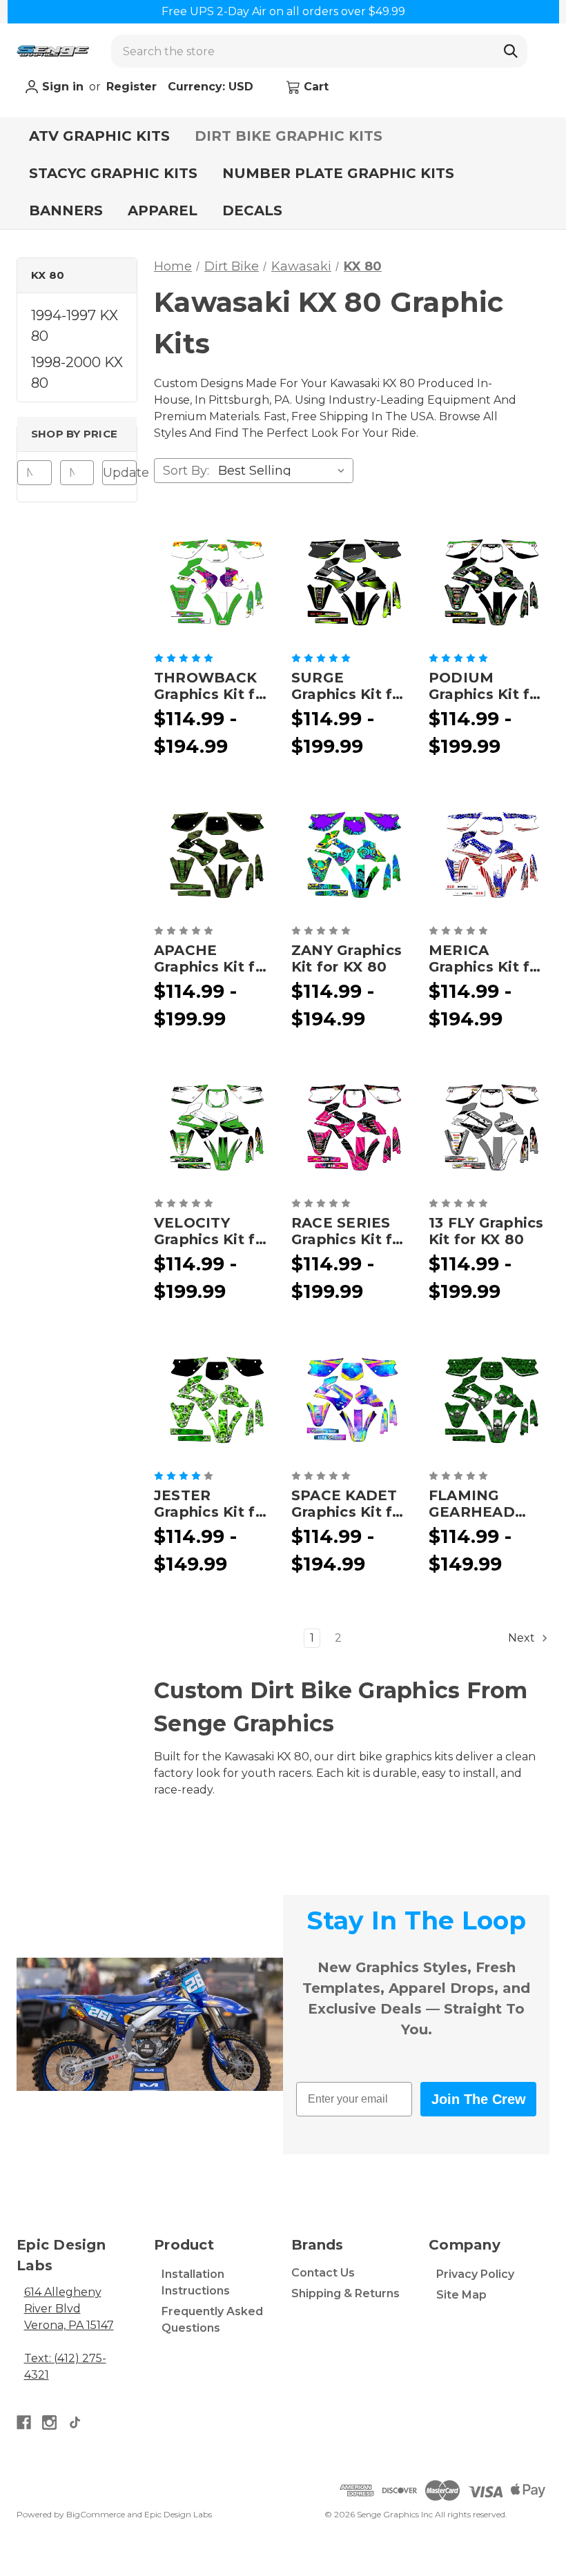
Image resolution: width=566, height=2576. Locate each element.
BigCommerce (96, 2514)
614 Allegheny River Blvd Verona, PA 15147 (69, 2309)
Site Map (461, 2295)
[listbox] (284, 471)
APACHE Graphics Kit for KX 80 (212, 958)
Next (523, 1638)
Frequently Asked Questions (212, 2320)
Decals (252, 210)
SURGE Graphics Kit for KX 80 (350, 686)
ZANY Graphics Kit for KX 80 (347, 958)
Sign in (61, 87)
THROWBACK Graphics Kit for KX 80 (212, 686)
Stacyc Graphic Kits (113, 173)
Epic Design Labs (178, 2514)
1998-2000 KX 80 (77, 373)
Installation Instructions (196, 2282)
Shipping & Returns (345, 2293)
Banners (66, 210)
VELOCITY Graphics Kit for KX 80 (212, 1231)
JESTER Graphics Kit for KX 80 (212, 1504)
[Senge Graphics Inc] (53, 51)
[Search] (511, 51)
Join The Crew (479, 2099)
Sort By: (186, 471)
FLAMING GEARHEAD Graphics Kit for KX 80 (487, 1504)
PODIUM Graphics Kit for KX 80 (487, 686)
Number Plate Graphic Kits (338, 173)
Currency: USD (212, 87)
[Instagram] (49, 2422)
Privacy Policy (475, 2274)
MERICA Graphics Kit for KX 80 (487, 958)
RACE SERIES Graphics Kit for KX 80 (350, 1231)
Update (120, 473)
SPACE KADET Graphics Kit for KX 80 (350, 1504)
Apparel (163, 210)
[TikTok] (75, 2422)
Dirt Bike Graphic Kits (289, 136)
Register (131, 87)
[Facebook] (24, 2422)
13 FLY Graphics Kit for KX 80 (486, 1231)
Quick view (214, 582)
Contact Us (323, 2273)
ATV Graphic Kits (99, 136)
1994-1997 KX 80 (75, 326)
